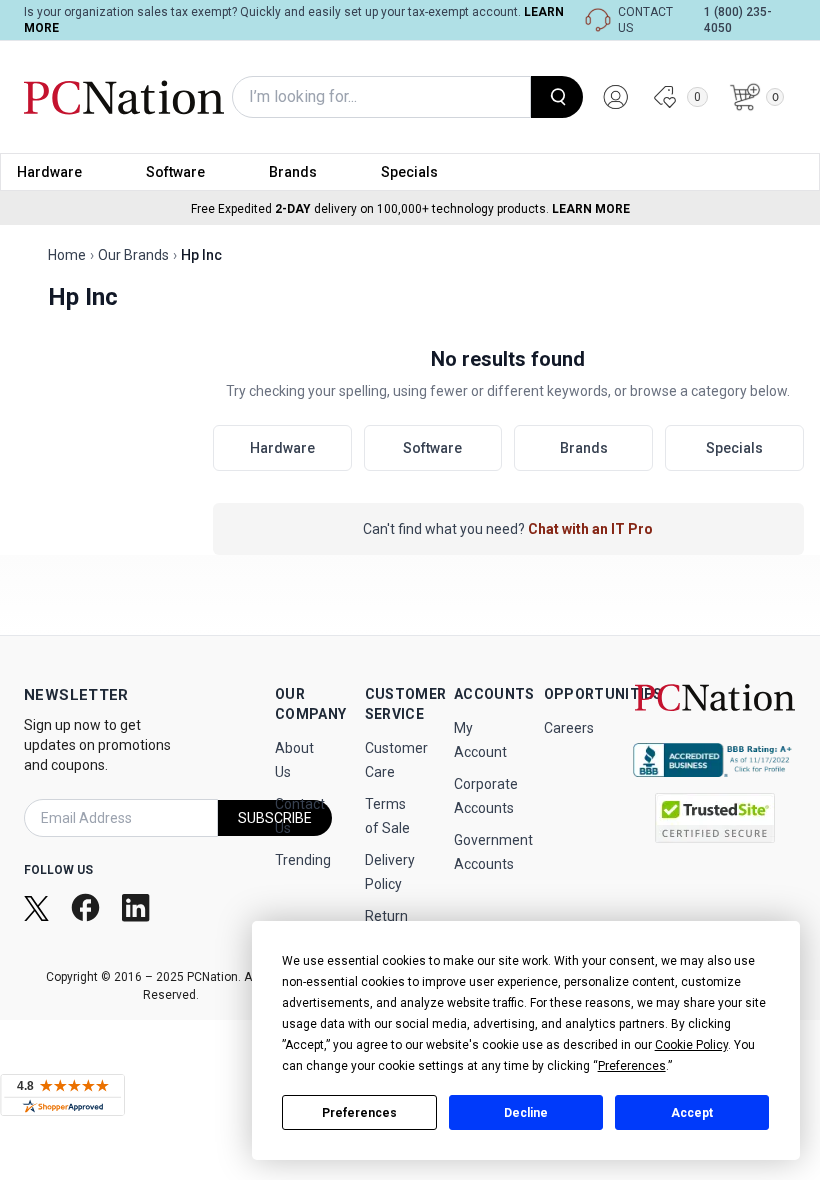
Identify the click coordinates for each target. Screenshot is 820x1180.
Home (67, 255)
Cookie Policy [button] (691, 1045)
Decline (526, 1113)
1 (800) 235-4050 (738, 20)
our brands (133, 255)
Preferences (359, 1113)
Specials (409, 172)
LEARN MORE (591, 209)
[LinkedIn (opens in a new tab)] (138, 907)
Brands (293, 172)
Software (175, 172)
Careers (569, 728)
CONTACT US (645, 20)
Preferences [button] (632, 1066)
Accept (692, 1113)
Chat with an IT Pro (590, 529)
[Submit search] (557, 97)
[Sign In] (616, 97)
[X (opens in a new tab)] (38, 907)
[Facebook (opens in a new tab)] (87, 907)
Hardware (49, 172)
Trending (303, 860)
